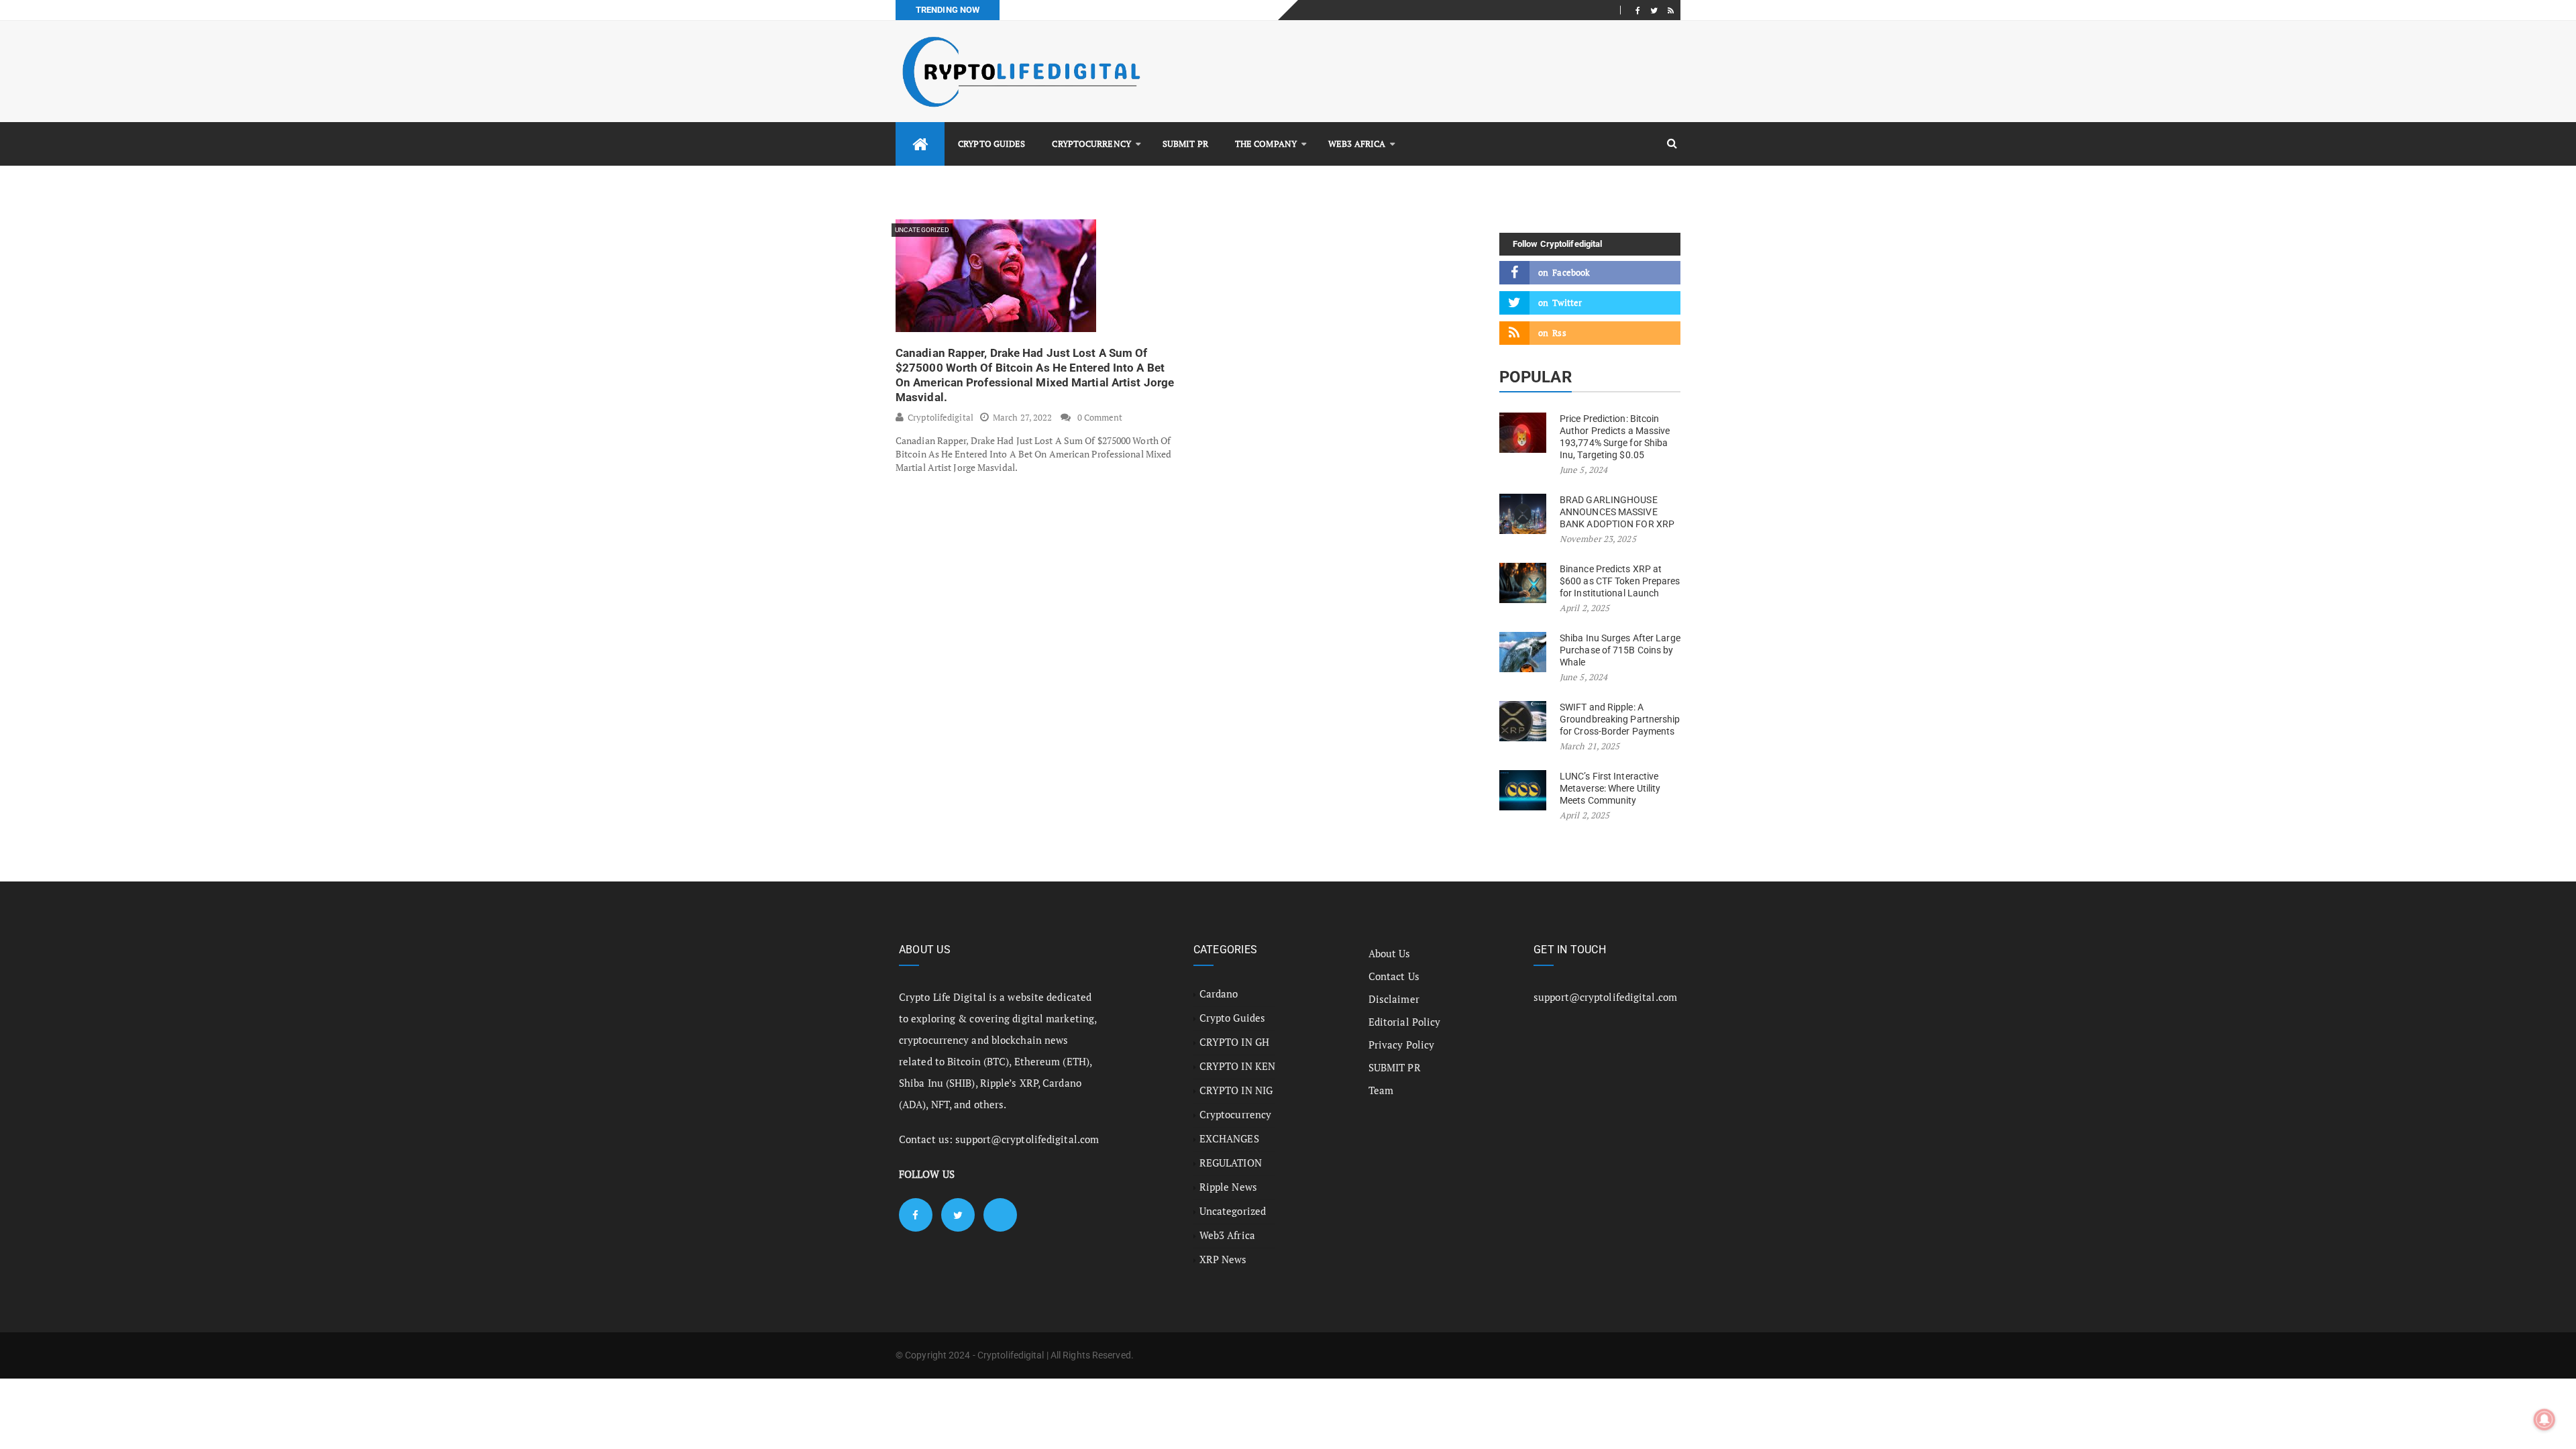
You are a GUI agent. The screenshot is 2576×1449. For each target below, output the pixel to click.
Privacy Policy (1401, 1044)
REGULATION (1231, 1163)
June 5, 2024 (1584, 470)
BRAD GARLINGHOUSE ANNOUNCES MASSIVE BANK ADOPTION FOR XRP (1617, 512)
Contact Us (1394, 976)
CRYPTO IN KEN (1237, 1066)
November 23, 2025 (1598, 539)
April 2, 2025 (1585, 608)
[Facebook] (1638, 10)
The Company (1266, 144)
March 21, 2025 (1590, 746)
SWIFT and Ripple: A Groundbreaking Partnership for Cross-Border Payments (1620, 719)
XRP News (1223, 1259)
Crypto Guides (991, 144)
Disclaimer (1394, 999)
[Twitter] (1654, 10)
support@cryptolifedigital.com (1027, 1139)
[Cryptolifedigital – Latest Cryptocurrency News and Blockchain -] (1020, 71)
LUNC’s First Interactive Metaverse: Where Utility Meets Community (1610, 788)
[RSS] (1671, 10)
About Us (1390, 953)
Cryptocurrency (1091, 144)
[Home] (920, 144)
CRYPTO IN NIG (1236, 1090)
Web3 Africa (1357, 144)
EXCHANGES (1229, 1138)
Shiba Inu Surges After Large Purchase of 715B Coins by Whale (1620, 650)
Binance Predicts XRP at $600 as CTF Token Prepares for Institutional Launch (1620, 581)
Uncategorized (922, 230)
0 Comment (1100, 417)
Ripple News (1228, 1187)
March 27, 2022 (1022, 417)
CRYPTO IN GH (1234, 1042)
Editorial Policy (1405, 1022)
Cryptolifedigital (941, 417)
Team (1381, 1090)
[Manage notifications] (2544, 1419)
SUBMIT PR (1185, 144)
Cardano (1219, 994)
